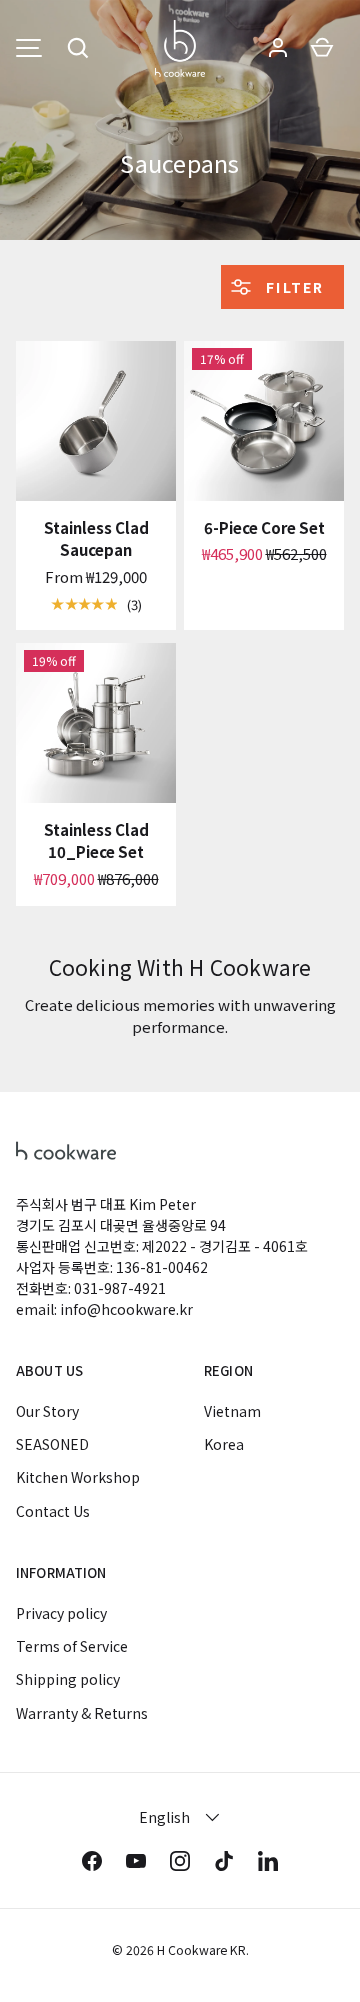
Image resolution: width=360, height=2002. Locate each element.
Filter (292, 287)
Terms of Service (72, 1646)
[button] (78, 48)
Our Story (47, 1411)
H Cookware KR (201, 1950)
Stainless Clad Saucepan (96, 539)
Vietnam (232, 1411)
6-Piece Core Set (264, 527)
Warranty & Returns (82, 1713)
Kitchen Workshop (78, 1477)
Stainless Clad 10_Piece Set (96, 841)
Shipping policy (68, 1679)
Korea (224, 1444)
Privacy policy (61, 1613)
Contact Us (53, 1511)
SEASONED (52, 1444)
